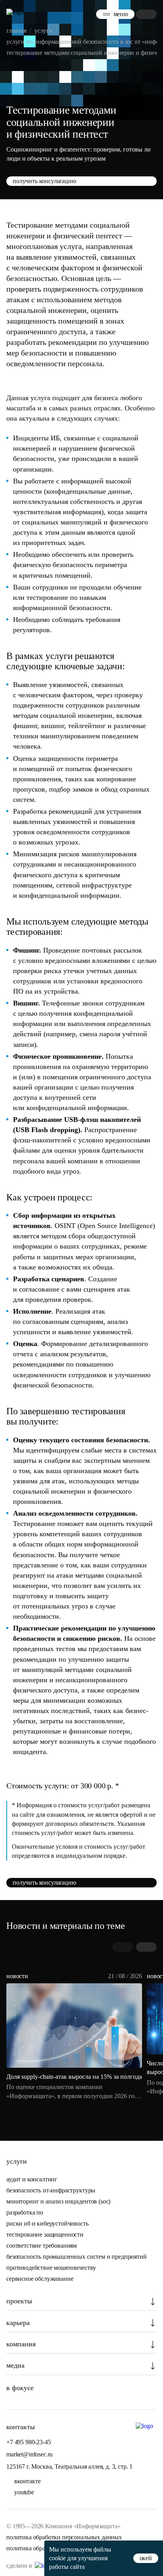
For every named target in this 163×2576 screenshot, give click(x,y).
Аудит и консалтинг (32, 2179)
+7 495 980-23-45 (28, 2442)
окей (146, 2558)
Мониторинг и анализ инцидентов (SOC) (58, 2201)
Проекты (19, 2301)
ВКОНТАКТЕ (27, 2481)
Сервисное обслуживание (40, 2279)
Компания (21, 2344)
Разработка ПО (26, 2212)
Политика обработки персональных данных (64, 2537)
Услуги (17, 2161)
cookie (57, 2558)
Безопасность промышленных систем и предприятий (77, 2257)
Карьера (18, 2323)
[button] (146, 1947)
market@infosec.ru (29, 2454)
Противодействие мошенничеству (51, 2268)
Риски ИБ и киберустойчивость (47, 2223)
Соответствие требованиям (42, 2246)
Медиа (15, 2365)
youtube (24, 2492)
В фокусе (20, 2388)
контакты (21, 2427)
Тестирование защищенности (45, 2234)
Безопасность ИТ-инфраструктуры (51, 2190)
